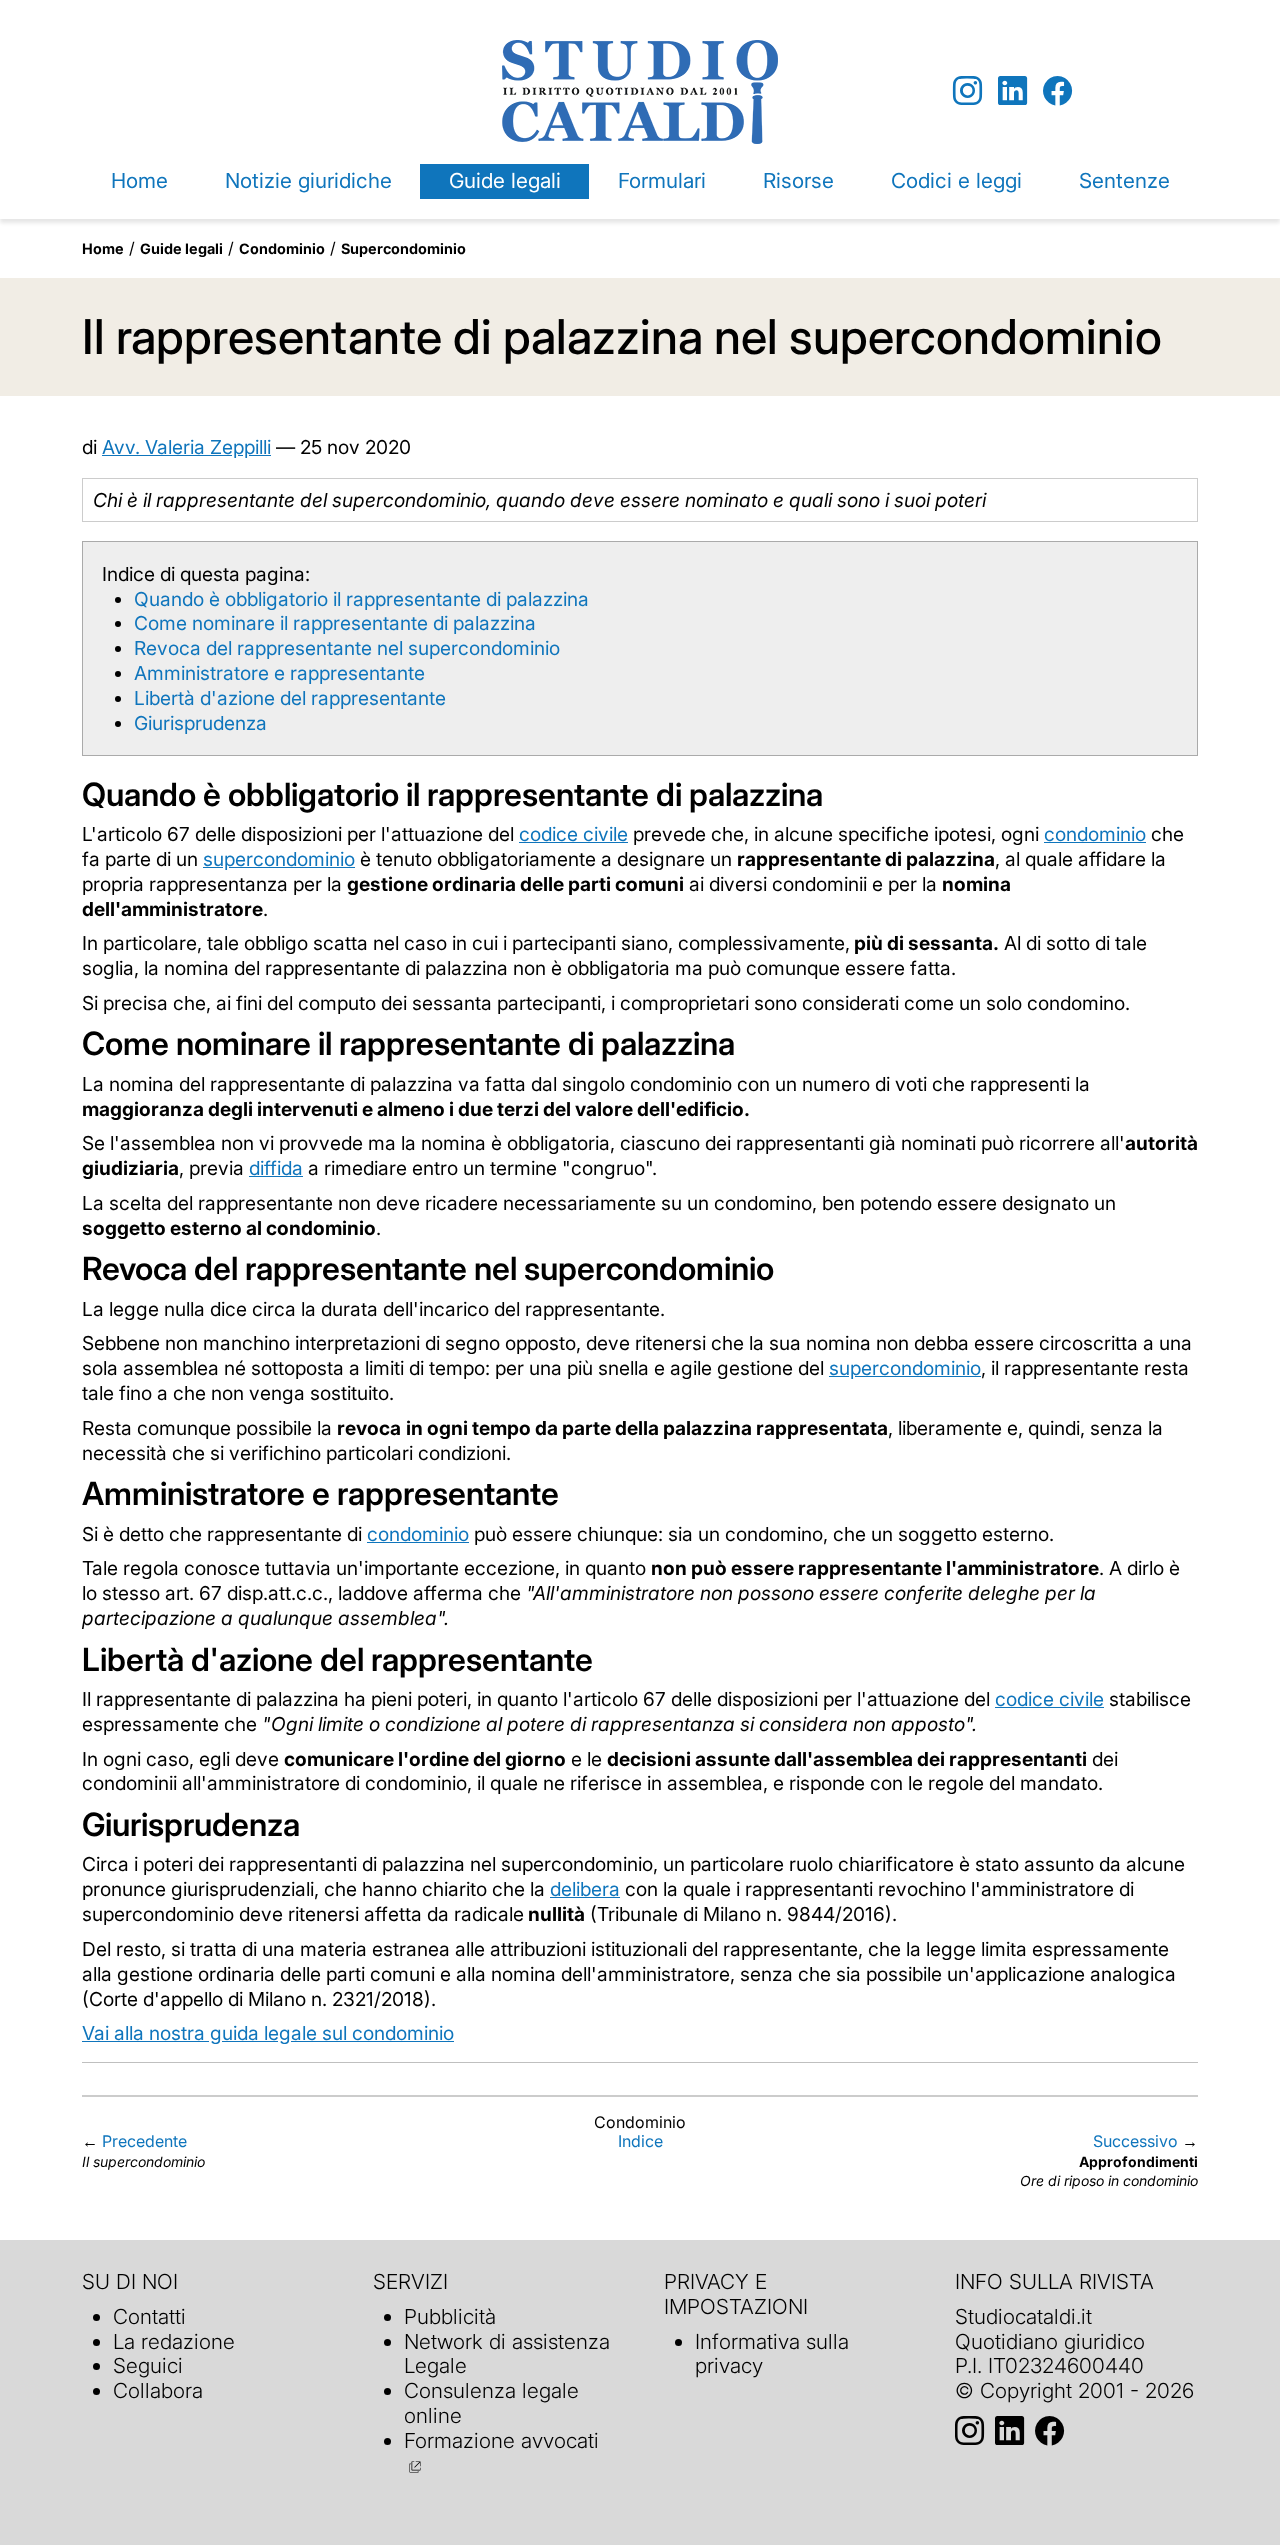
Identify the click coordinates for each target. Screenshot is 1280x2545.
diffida (276, 1168)
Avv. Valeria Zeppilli (186, 447)
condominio (1095, 834)
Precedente (144, 2141)
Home (139, 180)
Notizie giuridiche (308, 180)
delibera (585, 1889)
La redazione (174, 2341)
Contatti (149, 2316)
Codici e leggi (956, 180)
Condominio (282, 248)
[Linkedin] (1012, 91)
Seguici (148, 2365)
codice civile (573, 834)
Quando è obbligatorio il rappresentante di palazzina (361, 599)
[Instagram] (967, 91)
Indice (640, 2141)
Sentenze (1124, 180)
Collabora (158, 2390)
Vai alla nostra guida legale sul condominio (268, 2033)
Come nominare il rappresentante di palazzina (335, 623)
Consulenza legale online (491, 2403)
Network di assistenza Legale (507, 2354)
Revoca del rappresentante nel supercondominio (347, 648)
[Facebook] (1057, 91)
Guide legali (505, 180)
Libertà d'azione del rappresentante (290, 698)
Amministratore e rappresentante (279, 673)
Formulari (662, 180)
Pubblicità (450, 2316)
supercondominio (279, 859)
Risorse (798, 180)
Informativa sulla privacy (772, 2354)
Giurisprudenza (200, 723)
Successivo (1135, 2141)
